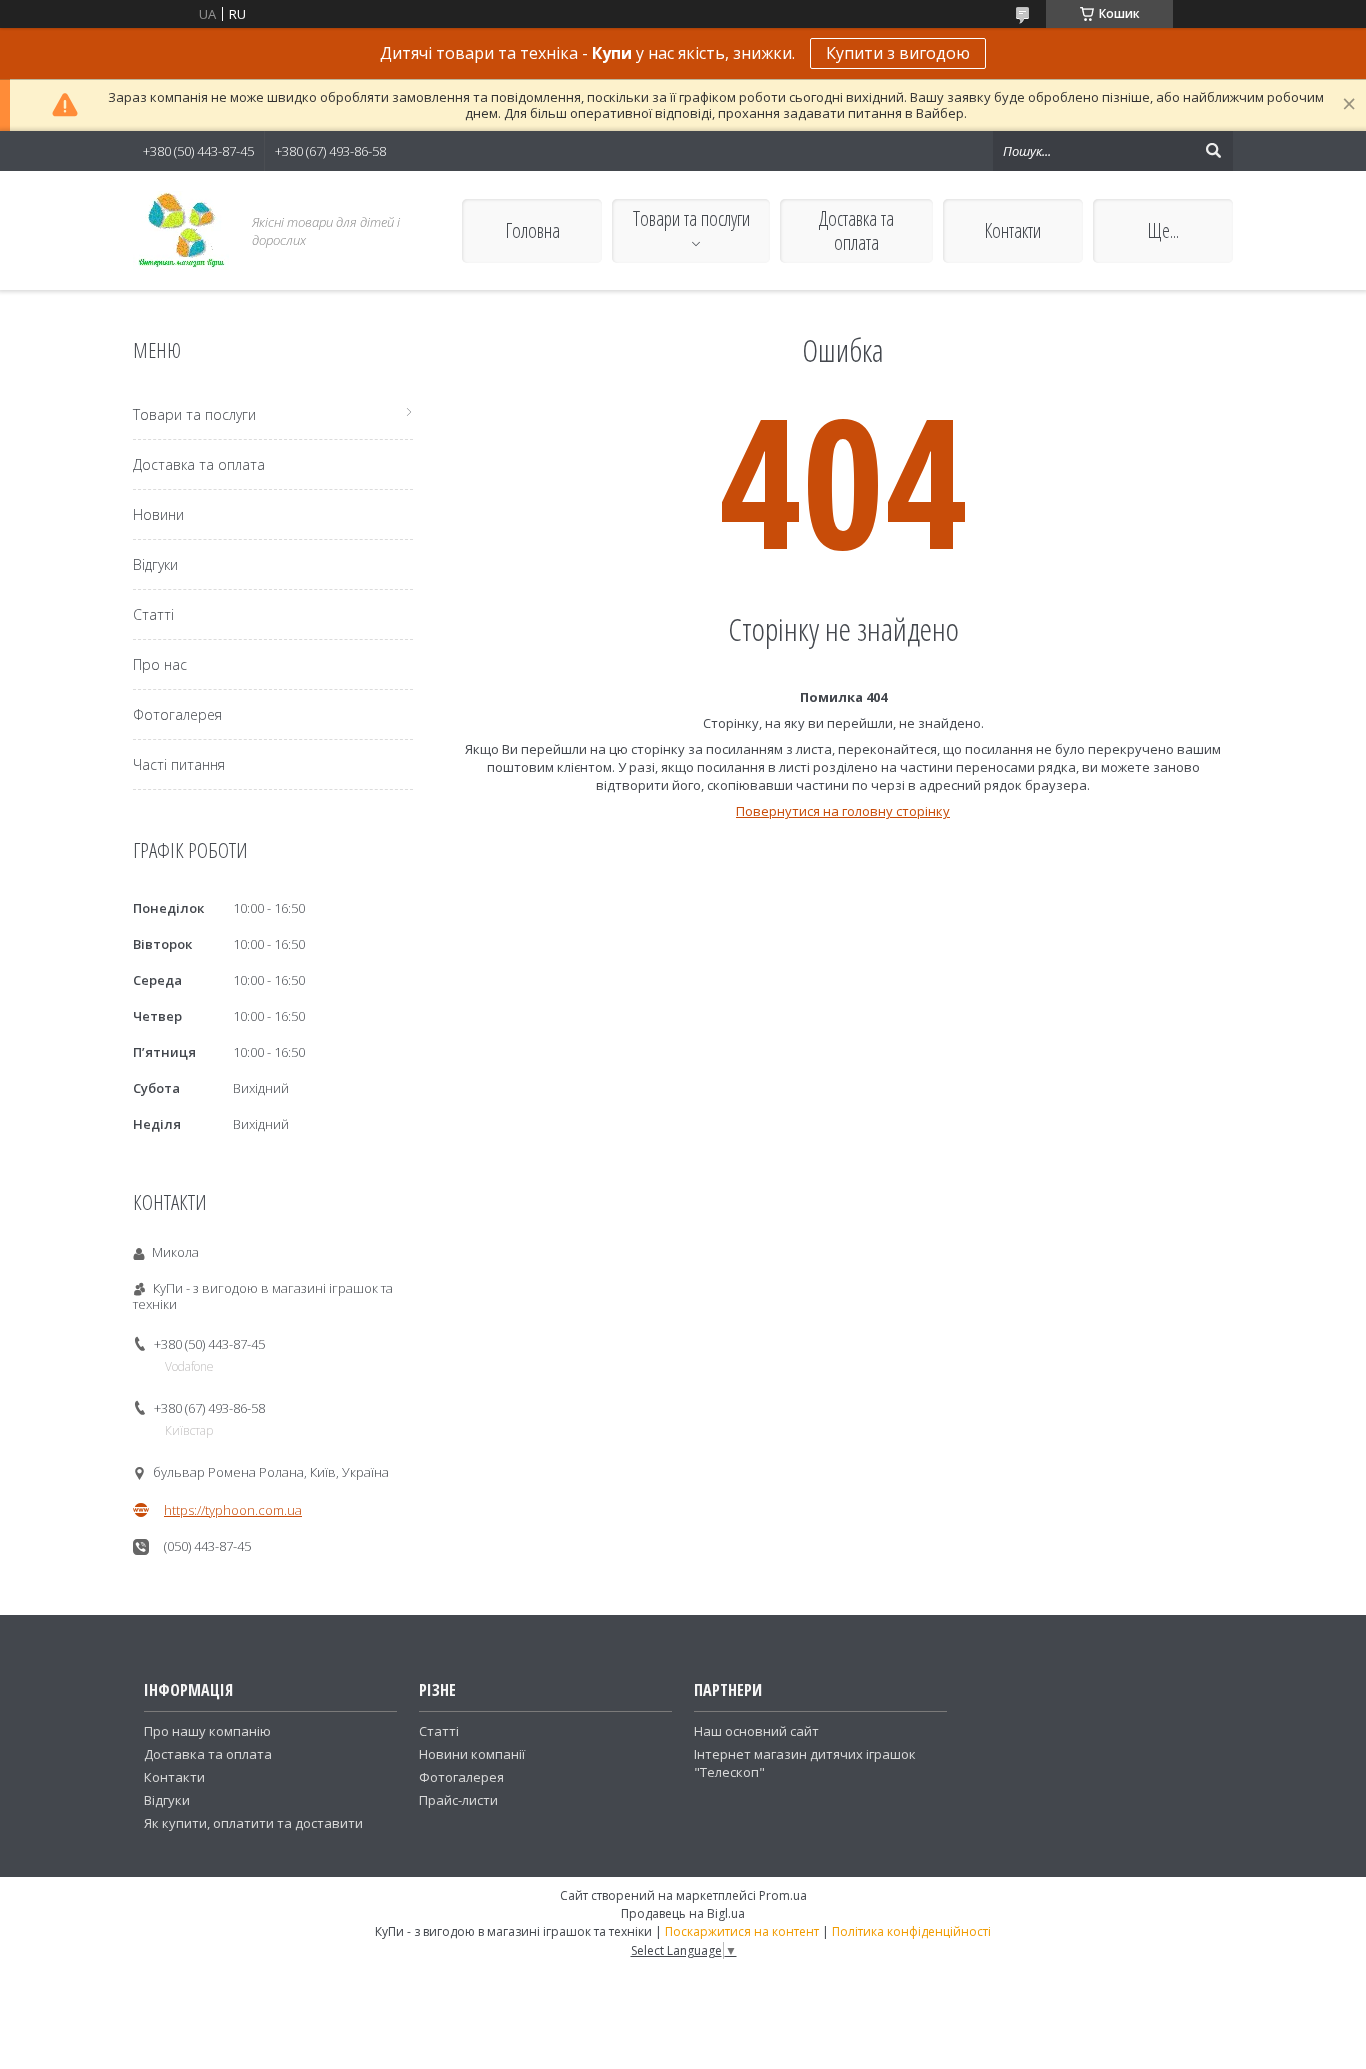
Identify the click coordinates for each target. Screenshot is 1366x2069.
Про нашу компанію (207, 1731)
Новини (158, 514)
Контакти (1012, 230)
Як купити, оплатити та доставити (253, 1823)
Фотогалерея (177, 714)
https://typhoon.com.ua (233, 1510)
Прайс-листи (458, 1800)
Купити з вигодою (898, 53)
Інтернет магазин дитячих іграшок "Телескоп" (805, 1763)
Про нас (160, 664)
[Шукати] (1213, 151)
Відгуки (155, 564)
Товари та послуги (691, 218)
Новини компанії (472, 1754)
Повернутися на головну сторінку (843, 811)
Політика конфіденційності (911, 1931)
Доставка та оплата (856, 230)
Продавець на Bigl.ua (683, 1913)
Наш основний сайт (756, 1731)
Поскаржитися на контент (742, 1931)
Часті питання (179, 764)
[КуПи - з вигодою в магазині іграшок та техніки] (181, 230)
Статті (153, 614)
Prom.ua (783, 1895)
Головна (532, 230)
